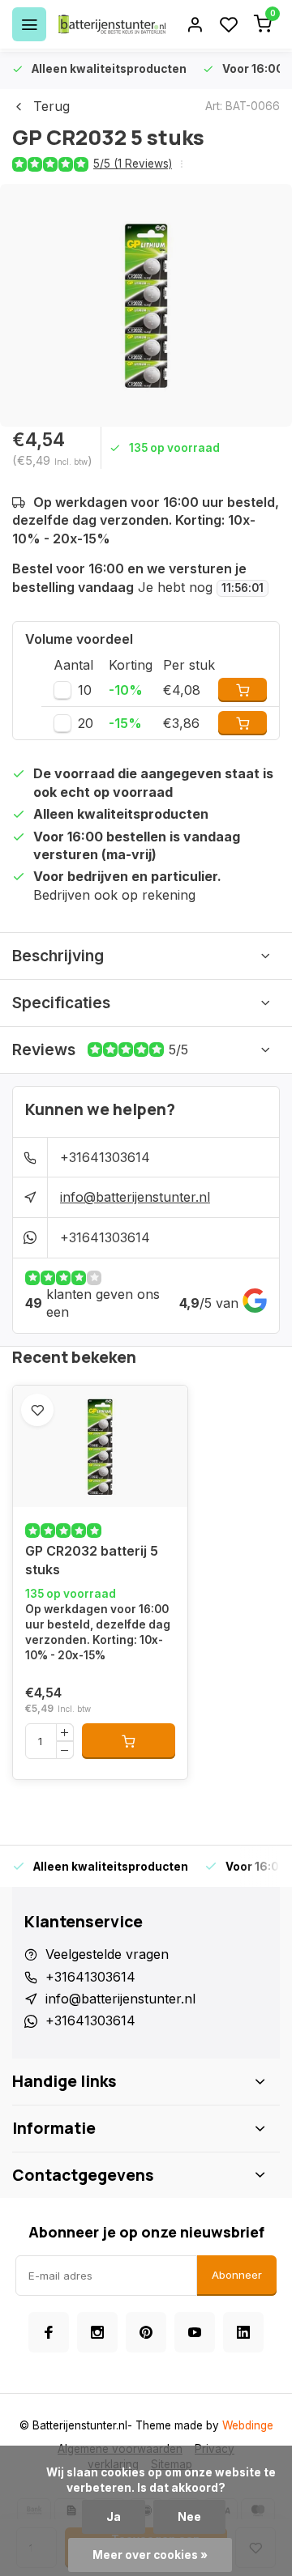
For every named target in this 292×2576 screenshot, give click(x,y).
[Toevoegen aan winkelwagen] (129, 1741)
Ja (114, 2517)
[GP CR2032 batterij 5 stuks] (100, 1446)
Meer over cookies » (150, 2555)
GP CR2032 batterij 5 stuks (92, 1560)
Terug (52, 106)
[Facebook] (49, 2332)
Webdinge (248, 2425)
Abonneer (237, 2275)
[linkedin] (243, 2332)
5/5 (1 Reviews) (133, 164)
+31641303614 (105, 1157)
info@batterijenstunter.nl (135, 1197)
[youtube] (195, 2332)
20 (86, 723)
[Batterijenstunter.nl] (112, 24)
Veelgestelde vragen (107, 1954)
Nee (189, 2517)
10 (85, 690)
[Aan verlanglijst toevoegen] (37, 1410)
